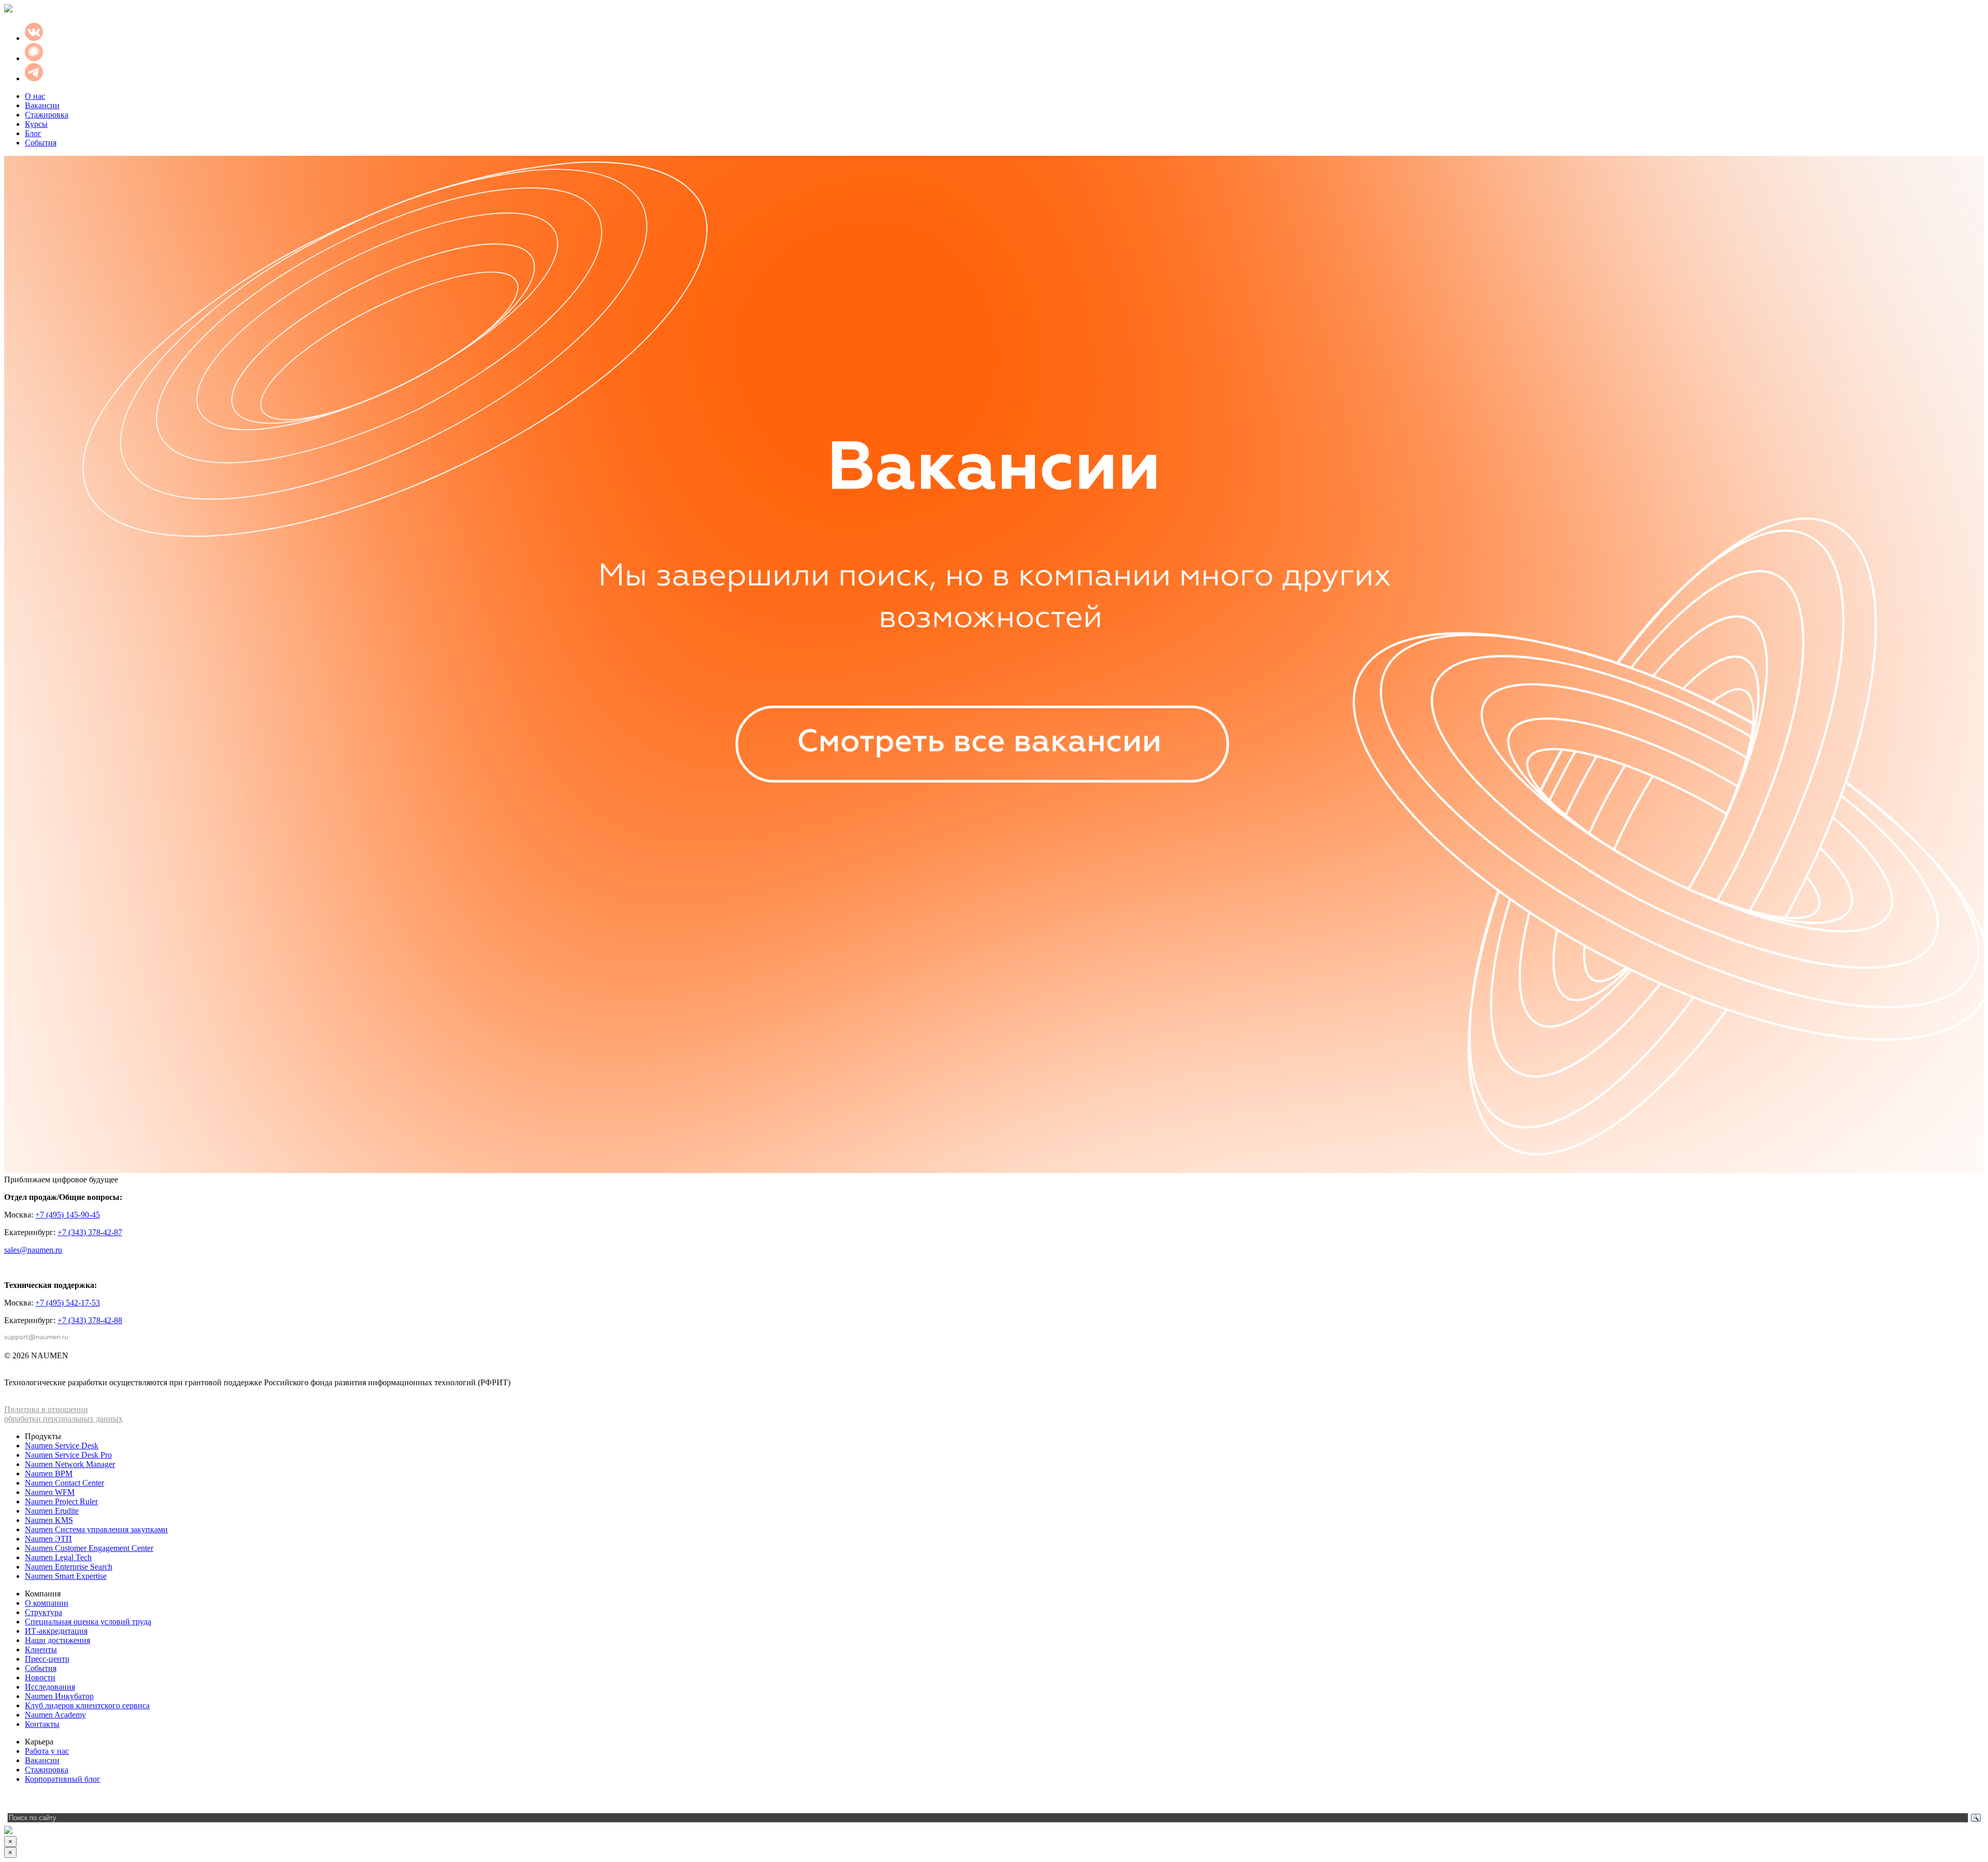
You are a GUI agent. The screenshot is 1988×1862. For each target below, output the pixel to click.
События (41, 143)
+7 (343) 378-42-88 (90, 1320)
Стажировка (47, 115)
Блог (33, 133)
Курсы (36, 124)
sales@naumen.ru (33, 1250)
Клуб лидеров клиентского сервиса (87, 1705)
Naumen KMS (49, 1520)
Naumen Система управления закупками (96, 1529)
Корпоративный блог (63, 1779)
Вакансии (42, 105)
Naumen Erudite (52, 1511)
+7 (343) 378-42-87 (90, 1232)
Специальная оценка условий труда (88, 1622)
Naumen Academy (55, 1715)
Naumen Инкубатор (59, 1696)
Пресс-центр (47, 1659)
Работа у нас (47, 1751)
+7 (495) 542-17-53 (68, 1303)
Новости (40, 1677)
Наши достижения (57, 1640)
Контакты (42, 1724)
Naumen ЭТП (48, 1539)
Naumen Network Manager (70, 1464)
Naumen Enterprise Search (69, 1567)
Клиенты (41, 1650)
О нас (35, 96)
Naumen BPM (49, 1474)
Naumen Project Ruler (61, 1501)
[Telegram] (12, 1800)
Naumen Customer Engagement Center (89, 1548)
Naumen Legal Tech (58, 1557)
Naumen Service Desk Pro (68, 1455)
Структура (43, 1612)
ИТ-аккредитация (56, 1631)
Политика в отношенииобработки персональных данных (63, 1414)
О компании (47, 1603)
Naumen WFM (50, 1492)
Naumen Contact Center (64, 1483)
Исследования (50, 1687)
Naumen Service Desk (62, 1446)
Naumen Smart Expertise (66, 1576)
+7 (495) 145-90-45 (68, 1215)
